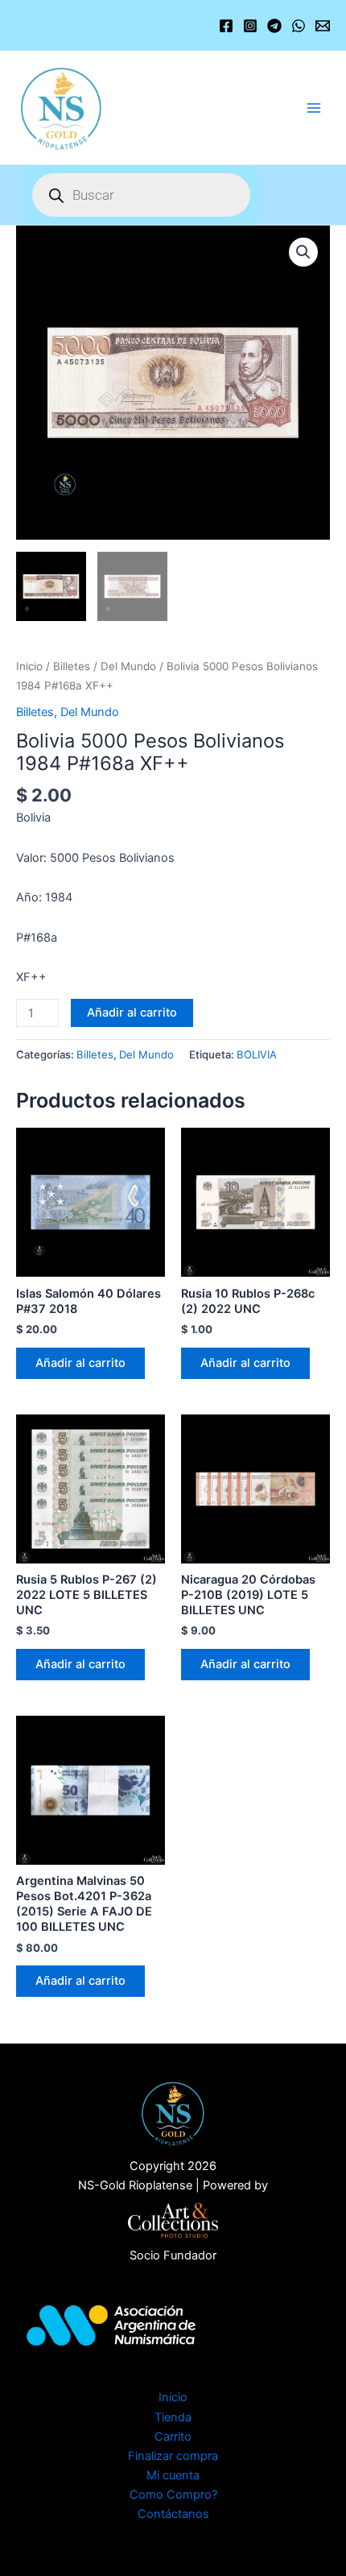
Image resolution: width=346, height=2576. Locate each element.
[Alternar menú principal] (314, 107)
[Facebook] (226, 26)
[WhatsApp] (299, 26)
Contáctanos (173, 2514)
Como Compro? (173, 2495)
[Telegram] (274, 26)
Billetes (72, 666)
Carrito (173, 2437)
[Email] (323, 26)
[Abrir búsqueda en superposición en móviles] (141, 195)
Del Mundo (128, 666)
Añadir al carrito (132, 1013)
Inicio (29, 666)
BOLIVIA (257, 1054)
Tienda (173, 2417)
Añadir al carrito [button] (80, 1363)
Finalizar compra (173, 2456)
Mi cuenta (173, 2475)
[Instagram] (250, 26)
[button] (303, 252)
